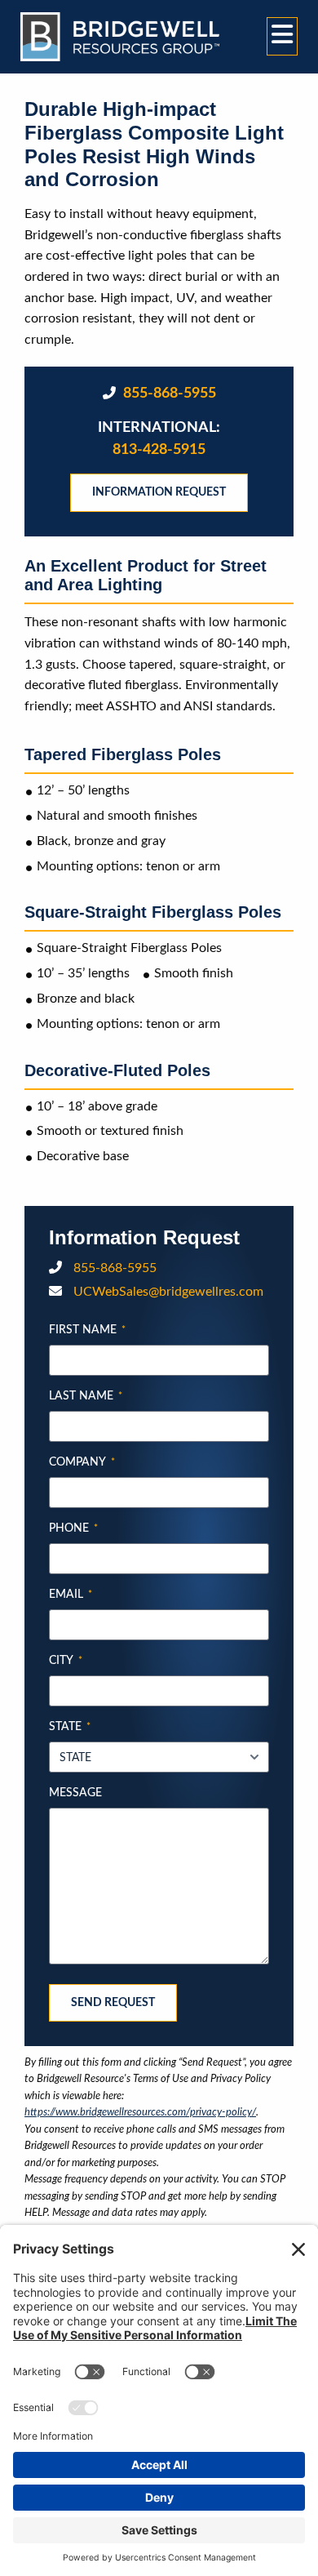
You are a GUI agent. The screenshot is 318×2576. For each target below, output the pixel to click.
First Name (87, 1330)
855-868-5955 (168, 394)
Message (75, 1793)
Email (71, 1595)
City (66, 1661)
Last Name (86, 1396)
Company (82, 1462)
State (70, 1727)
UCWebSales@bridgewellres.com (167, 1292)
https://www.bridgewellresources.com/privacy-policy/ (140, 2112)
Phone (73, 1528)
